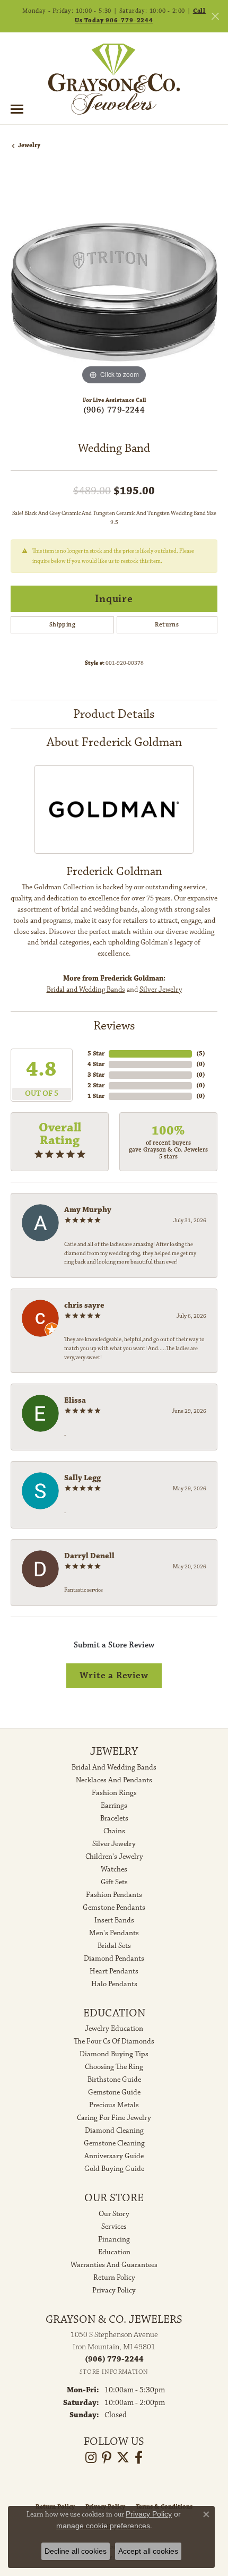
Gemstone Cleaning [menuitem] (114, 2143)
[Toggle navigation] (17, 109)
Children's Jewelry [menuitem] (114, 1857)
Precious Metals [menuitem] (114, 2105)
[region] (114, 284)
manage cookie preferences (103, 2526)
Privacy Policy (114, 2290)
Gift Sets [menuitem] (114, 1882)
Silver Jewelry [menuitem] (114, 1844)
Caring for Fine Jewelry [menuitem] (114, 2118)
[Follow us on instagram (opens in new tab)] (91, 2458)
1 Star (96, 1096)
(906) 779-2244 (114, 410)
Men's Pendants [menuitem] (114, 1933)
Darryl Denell (89, 1556)
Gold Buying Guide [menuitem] (114, 2169)
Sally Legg (82, 1478)
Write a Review (114, 1675)
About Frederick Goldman (114, 742)
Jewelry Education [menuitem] (114, 2029)
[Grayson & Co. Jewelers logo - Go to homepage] (114, 79)
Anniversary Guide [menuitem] (114, 2156)
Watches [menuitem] (114, 1869)
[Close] (215, 16)
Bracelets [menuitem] (114, 1818)
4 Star (96, 1064)
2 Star (96, 1085)
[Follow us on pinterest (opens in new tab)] (107, 2458)
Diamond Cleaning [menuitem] (114, 2131)
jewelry (29, 145)
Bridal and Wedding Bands (86, 990)
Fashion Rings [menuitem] (114, 1793)
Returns (167, 625)
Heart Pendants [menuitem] (114, 1971)
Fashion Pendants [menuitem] (114, 1895)
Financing (114, 2239)
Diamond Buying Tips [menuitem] (114, 2054)
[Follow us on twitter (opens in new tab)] (123, 2458)
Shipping (62, 625)
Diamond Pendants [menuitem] (114, 1959)
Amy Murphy (88, 1210)
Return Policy (114, 2278)
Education (114, 2252)
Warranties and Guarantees (114, 2265)
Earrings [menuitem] (114, 1806)
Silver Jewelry (161, 990)
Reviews (114, 1026)
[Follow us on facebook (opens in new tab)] (139, 2458)
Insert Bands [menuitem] (114, 1920)
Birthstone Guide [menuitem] (114, 2080)
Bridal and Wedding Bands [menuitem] (114, 1767)
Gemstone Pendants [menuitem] (114, 1908)
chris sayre (84, 1305)
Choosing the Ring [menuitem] (114, 2067)
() (201, 1054)
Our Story (114, 2214)
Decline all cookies (76, 2551)
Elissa (75, 1400)
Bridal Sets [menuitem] (114, 1946)
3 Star (96, 1075)
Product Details (114, 714)
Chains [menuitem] (114, 1831)
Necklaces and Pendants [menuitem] (114, 1780)
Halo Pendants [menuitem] (114, 1984)
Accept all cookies (148, 2551)
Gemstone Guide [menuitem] (114, 2092)
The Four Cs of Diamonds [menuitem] (114, 2041)
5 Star (96, 1054)
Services (114, 2227)
